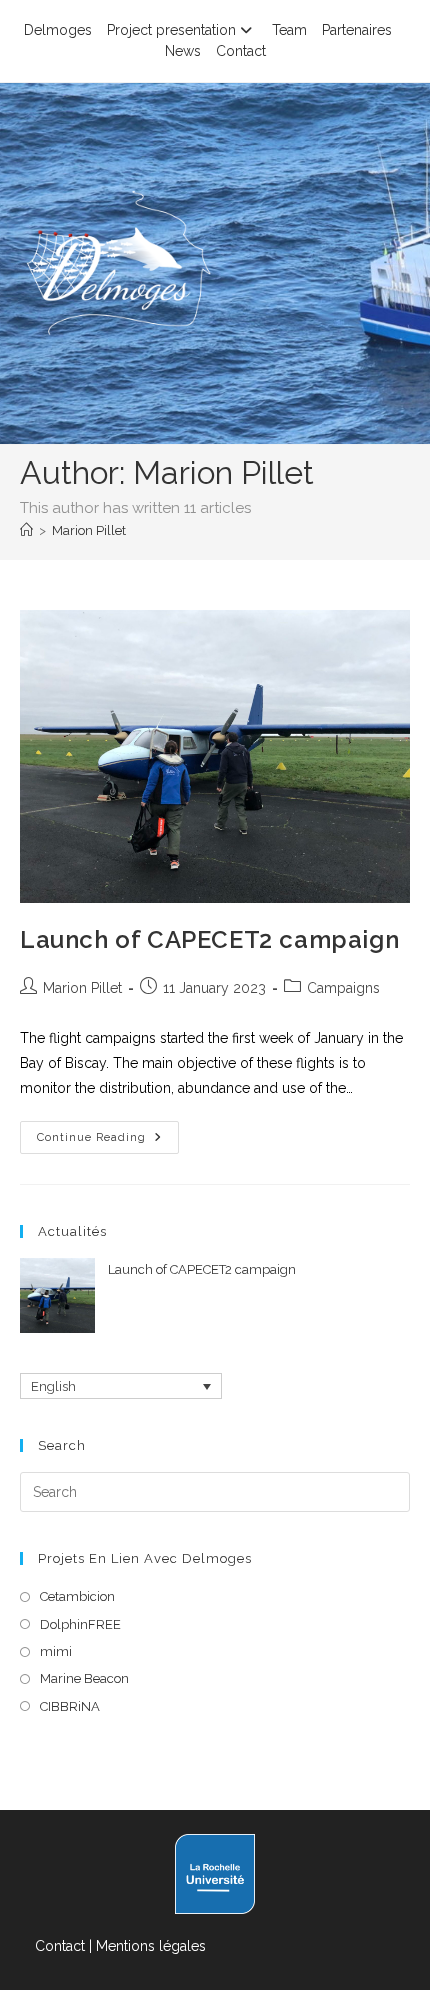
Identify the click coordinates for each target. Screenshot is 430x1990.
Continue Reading (108, 1142)
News (183, 51)
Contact (241, 51)
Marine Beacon (84, 1678)
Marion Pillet (89, 530)
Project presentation (171, 30)
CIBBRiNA (70, 1706)
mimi (56, 1651)
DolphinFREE (80, 1624)
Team (289, 30)
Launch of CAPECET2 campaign (209, 939)
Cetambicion (77, 1596)
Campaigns (343, 988)
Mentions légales (151, 1946)
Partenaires (357, 30)
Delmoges (58, 30)
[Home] (26, 530)
